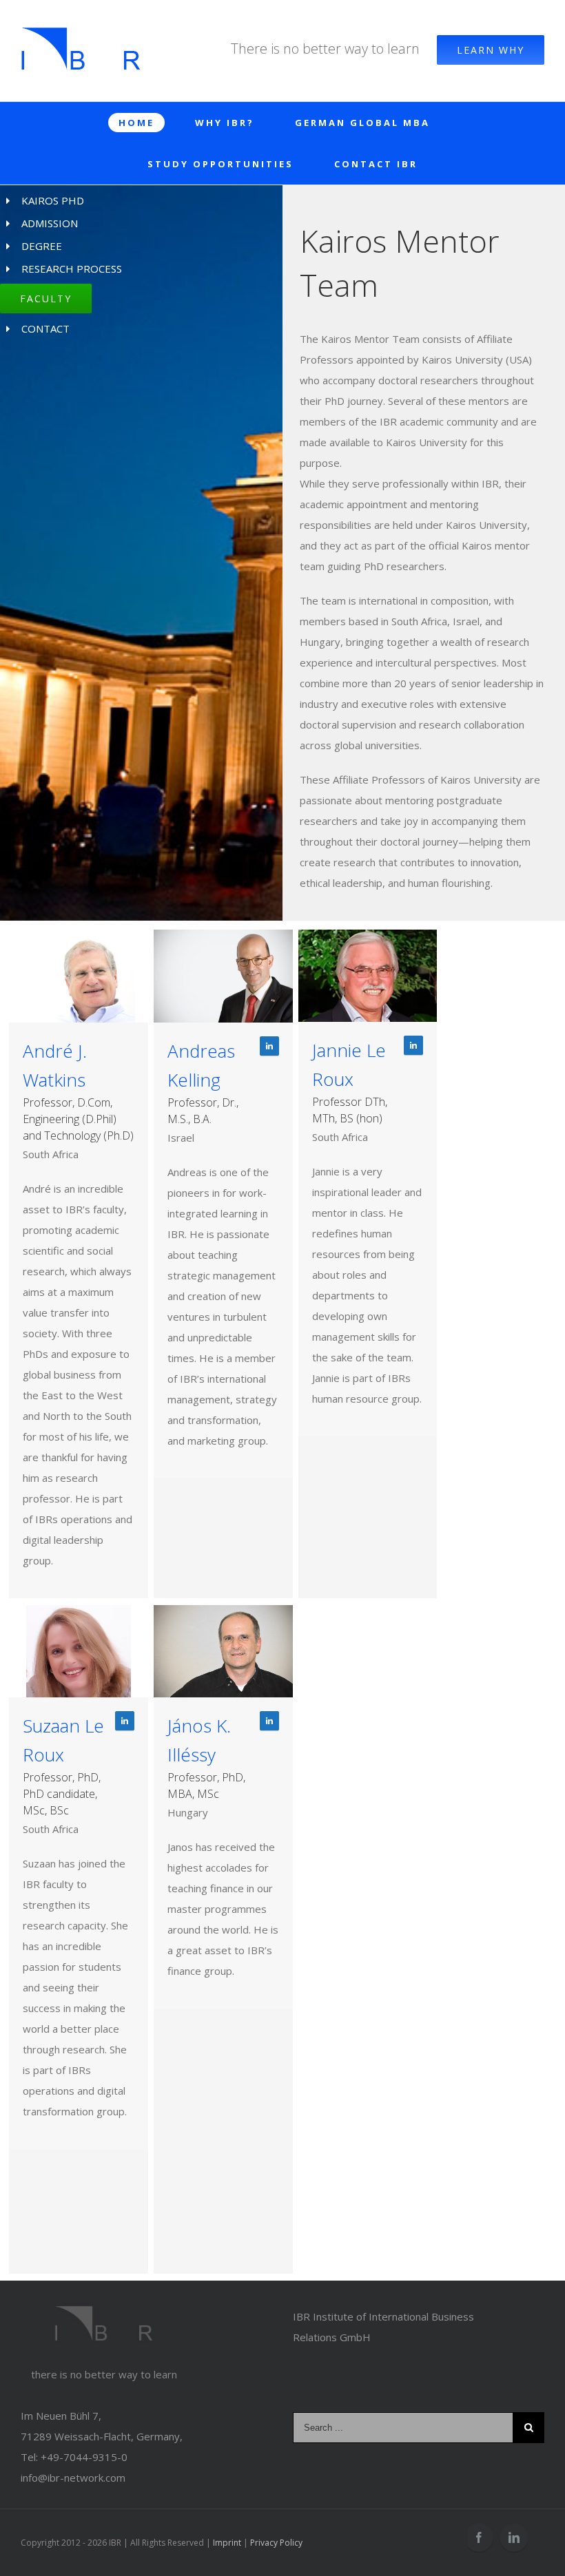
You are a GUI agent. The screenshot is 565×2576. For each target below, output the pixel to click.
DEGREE (42, 246)
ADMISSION (50, 223)
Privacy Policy (276, 2543)
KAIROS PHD (53, 200)
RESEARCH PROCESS (72, 269)
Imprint (227, 2543)
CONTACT (45, 328)
